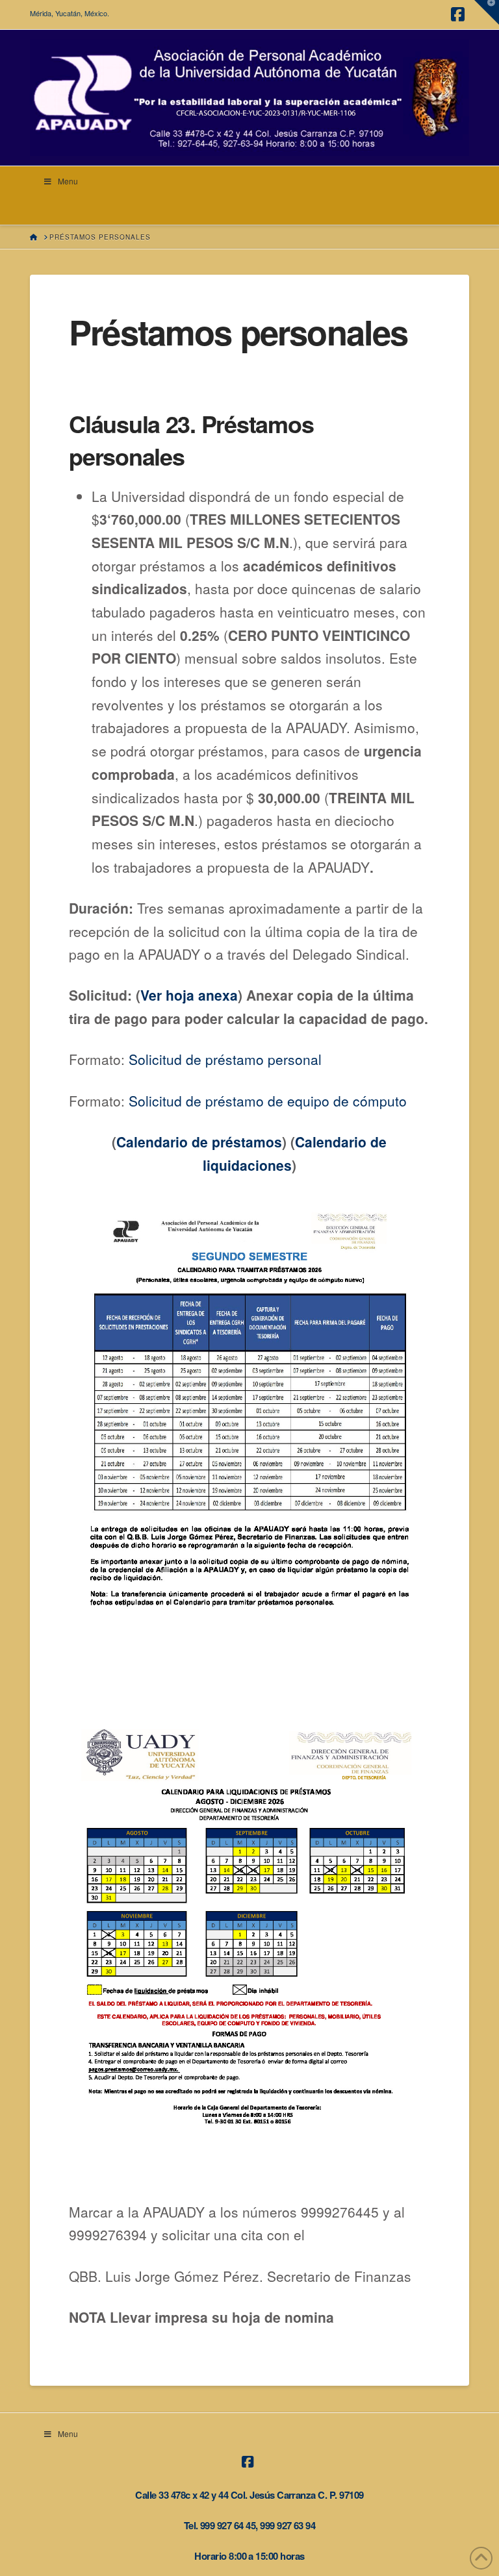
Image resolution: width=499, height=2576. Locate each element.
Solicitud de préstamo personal (225, 1059)
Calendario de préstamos (199, 1142)
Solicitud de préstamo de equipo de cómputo (268, 1101)
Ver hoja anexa (189, 995)
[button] (487, 12)
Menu (68, 181)
